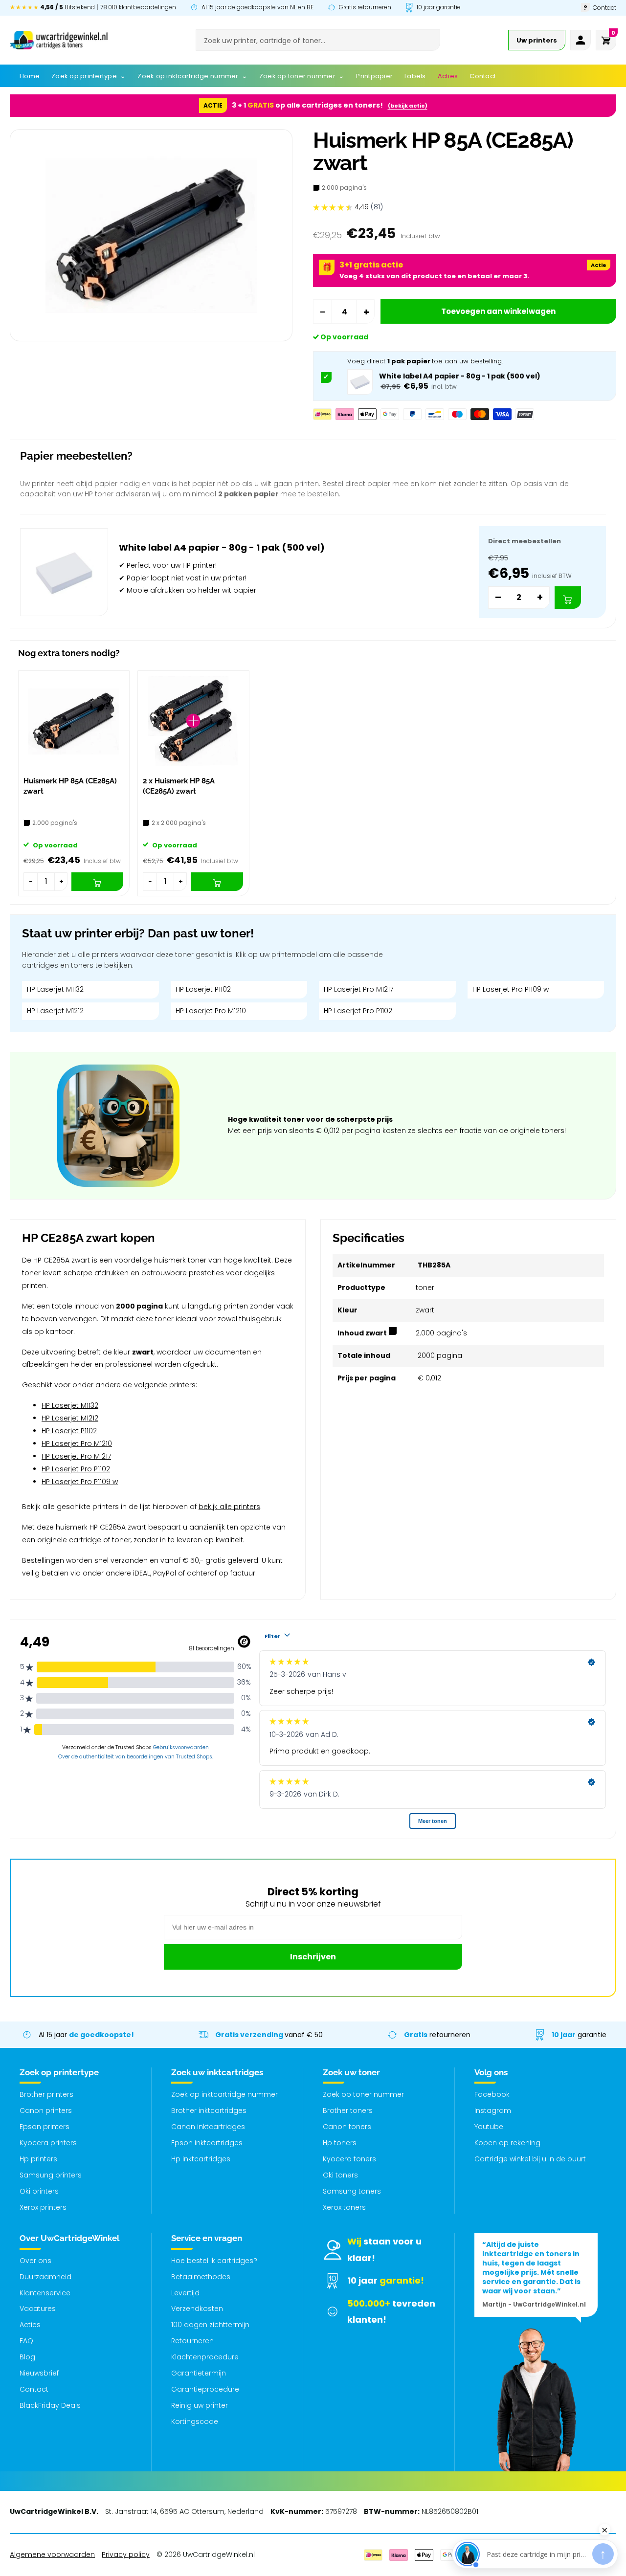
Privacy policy (126, 2554)
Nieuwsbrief (39, 2373)
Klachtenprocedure (205, 2357)
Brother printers (46, 2094)
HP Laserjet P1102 (203, 989)
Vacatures (38, 2309)
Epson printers (45, 2127)
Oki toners (340, 2175)
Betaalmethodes (201, 2277)
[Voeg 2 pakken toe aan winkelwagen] (568, 598)
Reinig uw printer (200, 2405)
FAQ (26, 2341)
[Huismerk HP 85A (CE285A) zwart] (74, 721)
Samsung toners (352, 2191)
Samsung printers (51, 2175)
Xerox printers (43, 2207)
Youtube (489, 2127)
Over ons (35, 2261)
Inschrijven (313, 1957)
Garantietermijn (199, 2373)
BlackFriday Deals (50, 2405)
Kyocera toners (349, 2159)
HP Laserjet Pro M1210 (211, 1011)
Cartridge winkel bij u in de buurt (530, 2159)
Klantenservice (45, 2293)
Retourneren (192, 2341)
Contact (34, 2389)
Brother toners (348, 2110)
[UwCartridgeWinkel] (59, 40)
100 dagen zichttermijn (210, 2325)
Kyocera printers (48, 2143)
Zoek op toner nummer (363, 2094)
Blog (27, 2357)
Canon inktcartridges (208, 2127)
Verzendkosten (197, 2309)
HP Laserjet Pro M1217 (358, 989)
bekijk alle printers (229, 1507)
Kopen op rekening (507, 2143)
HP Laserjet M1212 (55, 1011)
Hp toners (340, 2143)
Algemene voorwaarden (52, 2554)
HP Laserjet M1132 (55, 989)
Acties (30, 2325)
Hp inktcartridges (201, 2159)
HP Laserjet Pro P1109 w (511, 989)
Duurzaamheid (45, 2277)
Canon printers (46, 2110)
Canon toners (347, 2127)
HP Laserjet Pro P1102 (358, 1011)
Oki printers (39, 2191)
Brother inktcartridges (209, 2110)
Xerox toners (344, 2207)
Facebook (492, 2094)
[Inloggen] (581, 40)
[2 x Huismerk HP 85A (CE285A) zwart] (193, 721)
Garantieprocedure (205, 2389)
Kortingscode (195, 2421)
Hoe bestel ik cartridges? (214, 2261)
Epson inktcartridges (207, 2143)
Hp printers (38, 2159)
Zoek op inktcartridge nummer (224, 2094)
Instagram (493, 2110)
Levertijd (185, 2293)
